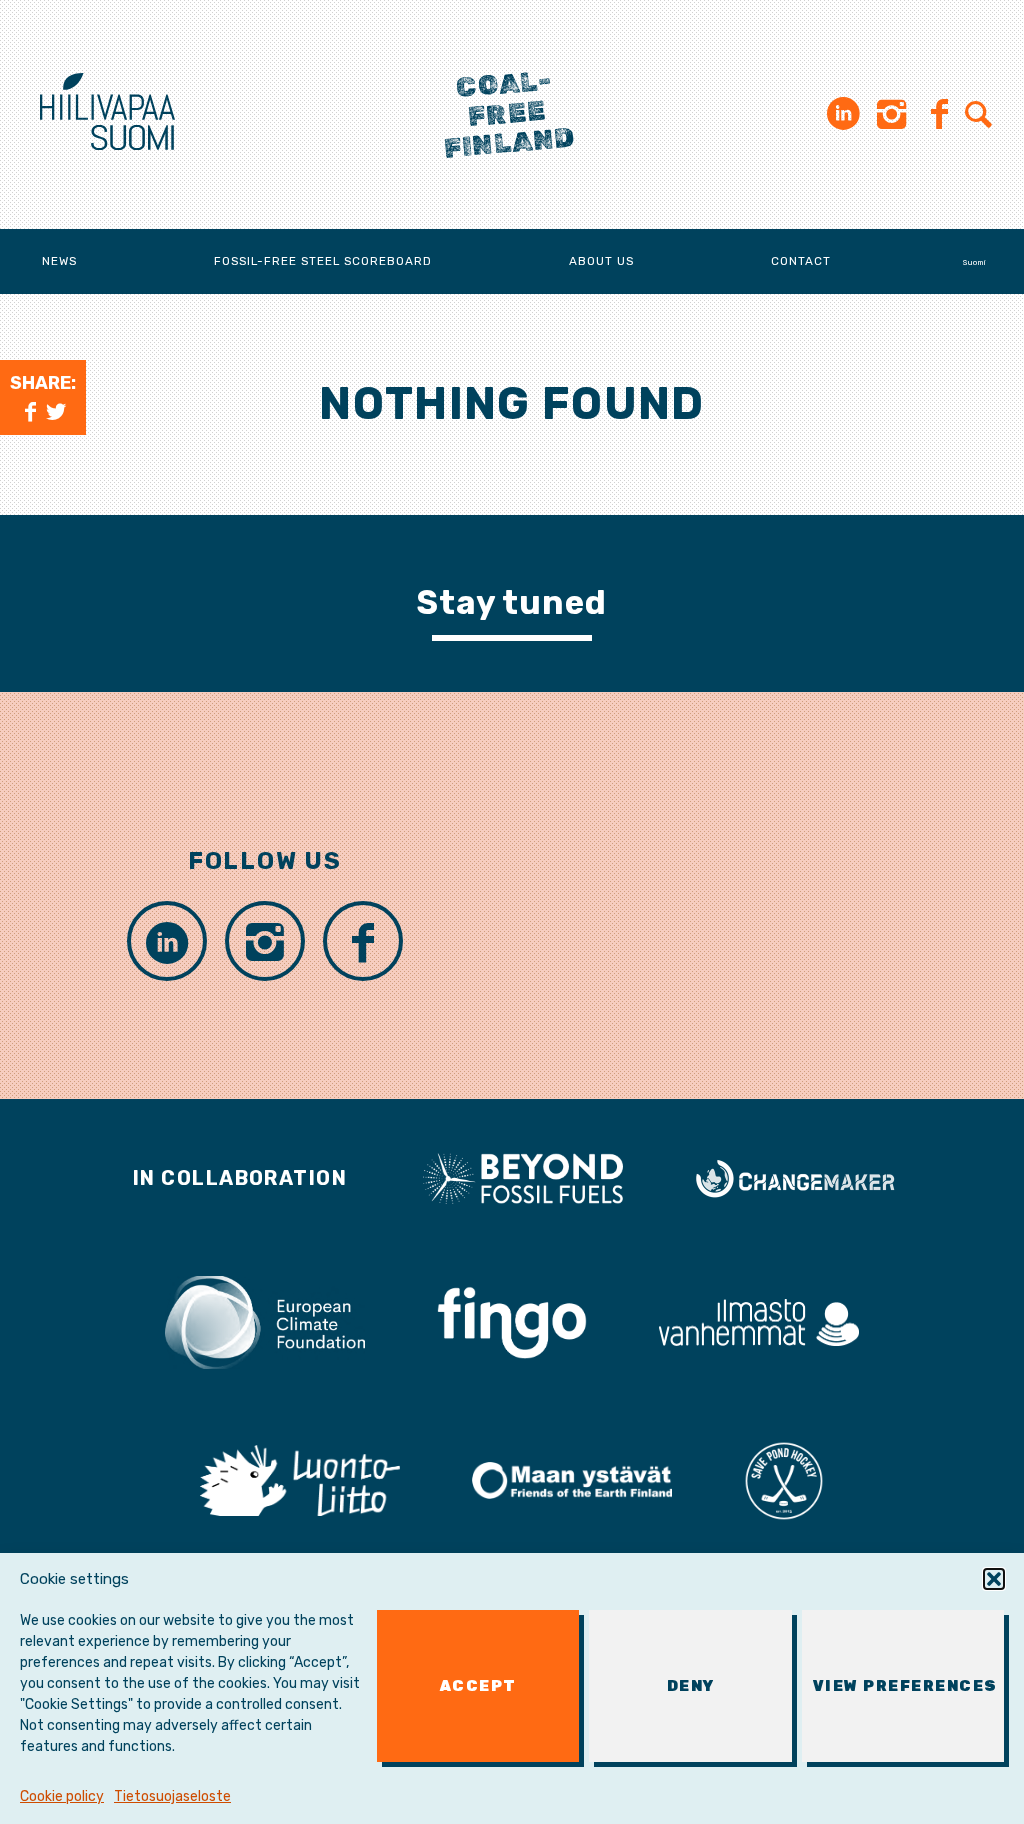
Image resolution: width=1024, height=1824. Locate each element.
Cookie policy (62, 1796)
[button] (994, 1579)
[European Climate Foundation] (265, 1321)
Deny (691, 1686)
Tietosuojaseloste (172, 1796)
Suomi (974, 262)
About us (601, 261)
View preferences (905, 1686)
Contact (801, 261)
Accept (478, 1686)
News (59, 261)
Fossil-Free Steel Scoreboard (323, 261)
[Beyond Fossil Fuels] (523, 1177)
